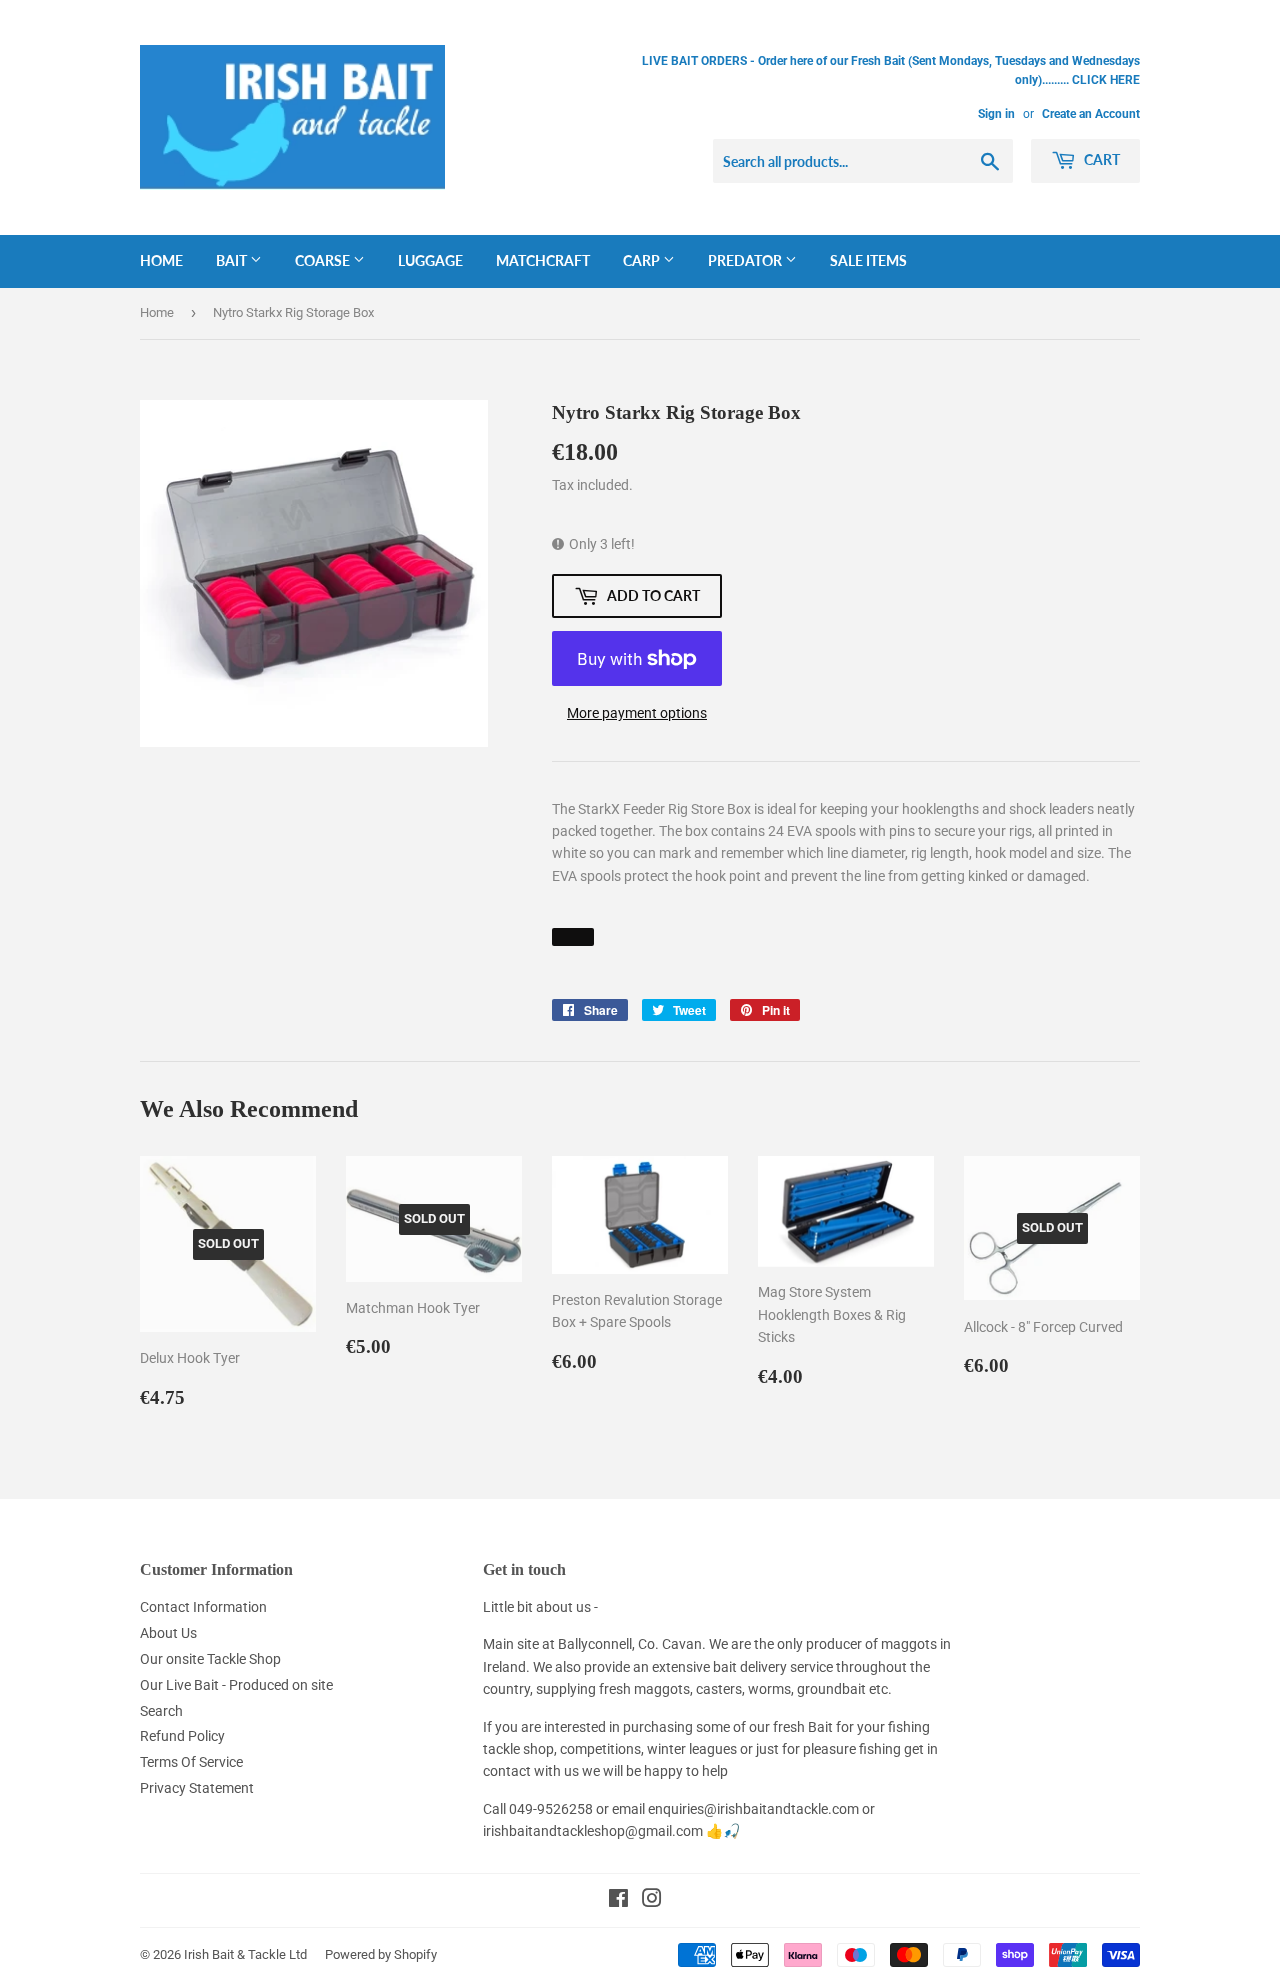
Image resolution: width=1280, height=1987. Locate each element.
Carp (643, 260)
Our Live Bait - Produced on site (236, 1685)
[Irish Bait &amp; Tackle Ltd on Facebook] (618, 1901)
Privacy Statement (197, 1788)
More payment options (637, 713)
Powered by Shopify (381, 1954)
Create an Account (1091, 114)
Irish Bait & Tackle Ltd (245, 1954)
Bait (233, 260)
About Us (168, 1633)
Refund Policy (182, 1736)
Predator (746, 260)
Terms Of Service (191, 1762)
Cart (1100, 159)
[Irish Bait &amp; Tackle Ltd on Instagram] (652, 1901)
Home (161, 260)
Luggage (430, 260)
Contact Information (203, 1607)
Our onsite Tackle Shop (210, 1659)
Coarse (324, 260)
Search (161, 1711)
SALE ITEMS (868, 260)
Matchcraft (543, 260)
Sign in (996, 114)
